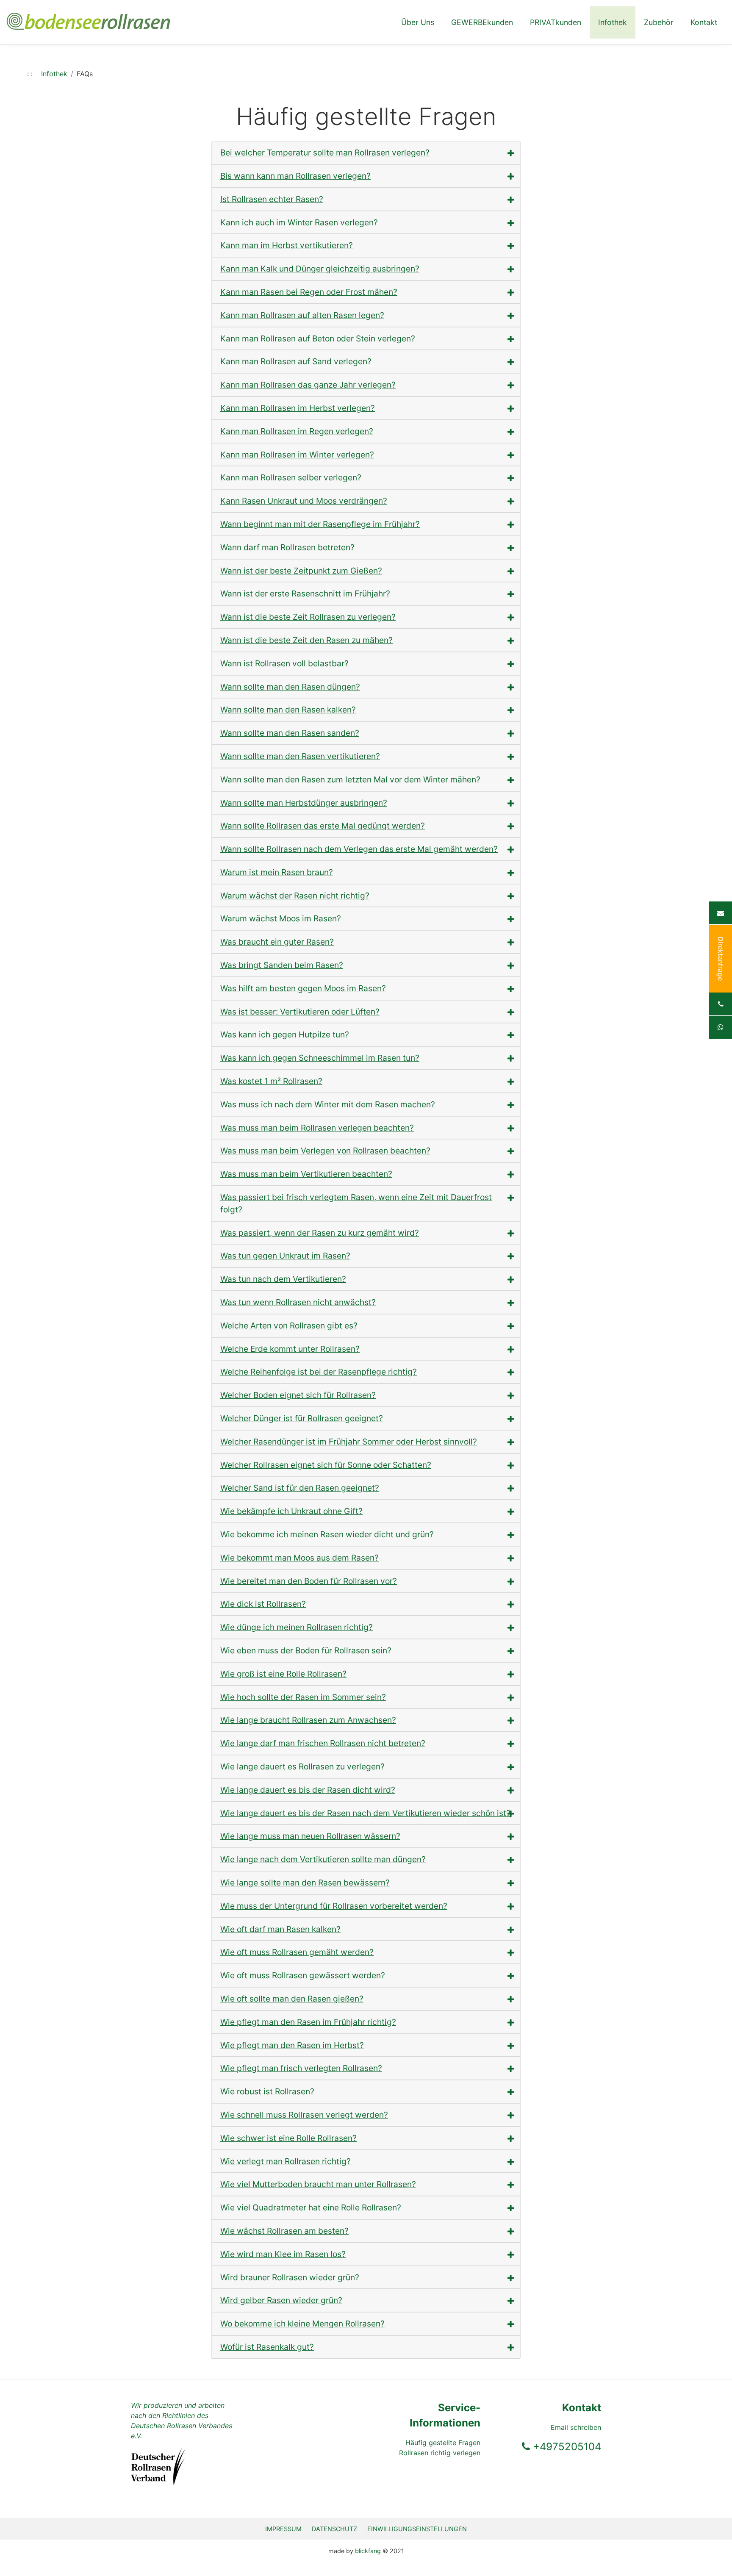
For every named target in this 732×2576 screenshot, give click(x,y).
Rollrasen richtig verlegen (440, 2453)
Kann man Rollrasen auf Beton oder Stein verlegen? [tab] (318, 338)
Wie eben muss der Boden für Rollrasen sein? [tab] (306, 1650)
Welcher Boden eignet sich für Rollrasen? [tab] (298, 1395)
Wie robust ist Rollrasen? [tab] (267, 2091)
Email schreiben (576, 2427)
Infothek (613, 22)
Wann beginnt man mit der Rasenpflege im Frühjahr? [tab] (320, 524)
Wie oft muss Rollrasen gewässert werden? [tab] (303, 1975)
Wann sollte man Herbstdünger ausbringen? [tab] (304, 803)
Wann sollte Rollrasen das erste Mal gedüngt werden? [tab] (323, 826)
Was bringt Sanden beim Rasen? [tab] (282, 965)
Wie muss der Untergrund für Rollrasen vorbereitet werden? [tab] (334, 1906)
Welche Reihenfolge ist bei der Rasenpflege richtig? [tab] (319, 1372)
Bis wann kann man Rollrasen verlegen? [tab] (295, 176)
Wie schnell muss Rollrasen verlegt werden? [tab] (304, 2115)
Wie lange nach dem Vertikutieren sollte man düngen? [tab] (323, 1859)
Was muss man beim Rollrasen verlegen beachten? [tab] (317, 1128)
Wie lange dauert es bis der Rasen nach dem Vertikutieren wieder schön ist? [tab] (365, 1813)
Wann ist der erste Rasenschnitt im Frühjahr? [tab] (305, 593)
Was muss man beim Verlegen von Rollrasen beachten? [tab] (325, 1151)
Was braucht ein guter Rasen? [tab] (277, 942)
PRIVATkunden (556, 22)
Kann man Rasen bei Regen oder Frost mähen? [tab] (309, 292)
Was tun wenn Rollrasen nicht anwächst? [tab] (298, 1302)
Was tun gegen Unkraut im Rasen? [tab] (285, 1256)
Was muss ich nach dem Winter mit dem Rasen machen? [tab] (328, 1104)
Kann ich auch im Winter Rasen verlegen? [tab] (299, 222)
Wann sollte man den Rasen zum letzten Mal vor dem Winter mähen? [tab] (350, 779)
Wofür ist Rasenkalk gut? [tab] (267, 2347)
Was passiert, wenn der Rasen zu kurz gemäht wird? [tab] (320, 1233)
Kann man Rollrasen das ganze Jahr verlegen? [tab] (308, 385)
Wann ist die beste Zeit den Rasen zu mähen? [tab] (306, 640)
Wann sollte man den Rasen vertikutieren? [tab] (300, 756)
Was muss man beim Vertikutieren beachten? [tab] (306, 1174)
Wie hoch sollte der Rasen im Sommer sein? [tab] (303, 1697)
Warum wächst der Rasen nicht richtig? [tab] (295, 896)
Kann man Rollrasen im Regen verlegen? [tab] (297, 431)
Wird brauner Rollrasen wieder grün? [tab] (290, 2277)
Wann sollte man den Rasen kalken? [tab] (288, 710)
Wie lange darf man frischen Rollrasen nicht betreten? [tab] (323, 1743)
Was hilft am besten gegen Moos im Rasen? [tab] (303, 988)
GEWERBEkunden (482, 22)
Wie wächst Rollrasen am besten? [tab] (284, 2231)
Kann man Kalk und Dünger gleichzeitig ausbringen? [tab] (320, 269)
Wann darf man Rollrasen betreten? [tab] (287, 547)
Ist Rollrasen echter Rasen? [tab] (272, 199)
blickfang (368, 2551)
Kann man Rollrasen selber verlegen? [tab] (291, 477)
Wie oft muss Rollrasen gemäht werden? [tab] (297, 1952)
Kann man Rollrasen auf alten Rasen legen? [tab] (302, 315)
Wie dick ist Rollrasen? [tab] (263, 1604)
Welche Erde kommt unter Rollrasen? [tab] (290, 1349)
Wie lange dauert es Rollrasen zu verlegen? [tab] (302, 1766)
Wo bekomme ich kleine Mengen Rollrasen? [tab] (302, 2324)
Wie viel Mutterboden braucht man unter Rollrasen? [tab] (318, 2184)
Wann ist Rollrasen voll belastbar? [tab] (284, 663)
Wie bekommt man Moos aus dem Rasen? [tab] (299, 1558)
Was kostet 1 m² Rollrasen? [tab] (271, 1081)
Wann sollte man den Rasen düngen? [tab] (290, 687)
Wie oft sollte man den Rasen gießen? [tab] (292, 1999)
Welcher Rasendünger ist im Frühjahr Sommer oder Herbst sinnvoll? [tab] (349, 1442)
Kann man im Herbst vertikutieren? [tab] (287, 245)
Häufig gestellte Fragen (443, 2443)
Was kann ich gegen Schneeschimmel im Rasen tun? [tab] (320, 1058)
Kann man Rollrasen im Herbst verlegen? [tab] (298, 408)
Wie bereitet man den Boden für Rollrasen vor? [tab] (309, 1581)
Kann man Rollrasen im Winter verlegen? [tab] (297, 455)
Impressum (283, 2529)
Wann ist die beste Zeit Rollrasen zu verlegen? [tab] (308, 617)
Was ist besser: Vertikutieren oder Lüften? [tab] (300, 1012)
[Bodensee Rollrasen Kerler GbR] (88, 17)
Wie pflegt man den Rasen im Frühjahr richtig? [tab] (308, 2022)
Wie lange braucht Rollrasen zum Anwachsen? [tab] (308, 1720)
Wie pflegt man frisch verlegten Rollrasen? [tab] (301, 2068)
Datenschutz (334, 2529)
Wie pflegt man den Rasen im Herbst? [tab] (292, 2045)
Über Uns (418, 22)
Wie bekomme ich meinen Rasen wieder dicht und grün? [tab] (327, 1534)
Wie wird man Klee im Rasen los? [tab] (283, 2254)
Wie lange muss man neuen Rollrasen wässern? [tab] (310, 1836)
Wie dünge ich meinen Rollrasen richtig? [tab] (297, 1627)
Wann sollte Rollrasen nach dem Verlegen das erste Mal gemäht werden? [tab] (359, 849)
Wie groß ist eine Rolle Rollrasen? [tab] (283, 1674)
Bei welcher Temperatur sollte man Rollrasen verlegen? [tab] (325, 153)
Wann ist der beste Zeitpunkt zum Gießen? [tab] (301, 571)
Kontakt (704, 22)
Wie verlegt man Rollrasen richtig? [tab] (286, 2161)
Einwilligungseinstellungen (417, 2529)
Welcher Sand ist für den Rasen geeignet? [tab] (300, 1488)
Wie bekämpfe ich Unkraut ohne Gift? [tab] (291, 1511)
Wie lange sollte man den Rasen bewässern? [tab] (305, 1883)
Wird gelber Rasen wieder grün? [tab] (281, 2300)
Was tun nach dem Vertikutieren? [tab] (283, 1279)
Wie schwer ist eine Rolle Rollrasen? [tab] (288, 2138)
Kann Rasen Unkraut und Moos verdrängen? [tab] (304, 501)
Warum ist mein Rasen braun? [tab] (277, 872)
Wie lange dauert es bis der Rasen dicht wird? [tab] (308, 1790)
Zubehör (659, 22)
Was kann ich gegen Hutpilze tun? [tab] (285, 1034)
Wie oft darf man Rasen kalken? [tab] (280, 1929)
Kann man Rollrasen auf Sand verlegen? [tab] (296, 361)
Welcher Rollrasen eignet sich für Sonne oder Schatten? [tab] (326, 1465)
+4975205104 (566, 2447)
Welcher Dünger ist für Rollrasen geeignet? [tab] (302, 1418)
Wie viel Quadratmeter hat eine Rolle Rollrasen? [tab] (311, 2207)
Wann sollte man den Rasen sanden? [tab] (290, 733)
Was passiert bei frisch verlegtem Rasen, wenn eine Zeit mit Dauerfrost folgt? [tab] (356, 1203)
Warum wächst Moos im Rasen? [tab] (281, 918)
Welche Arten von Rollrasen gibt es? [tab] (289, 1325)
